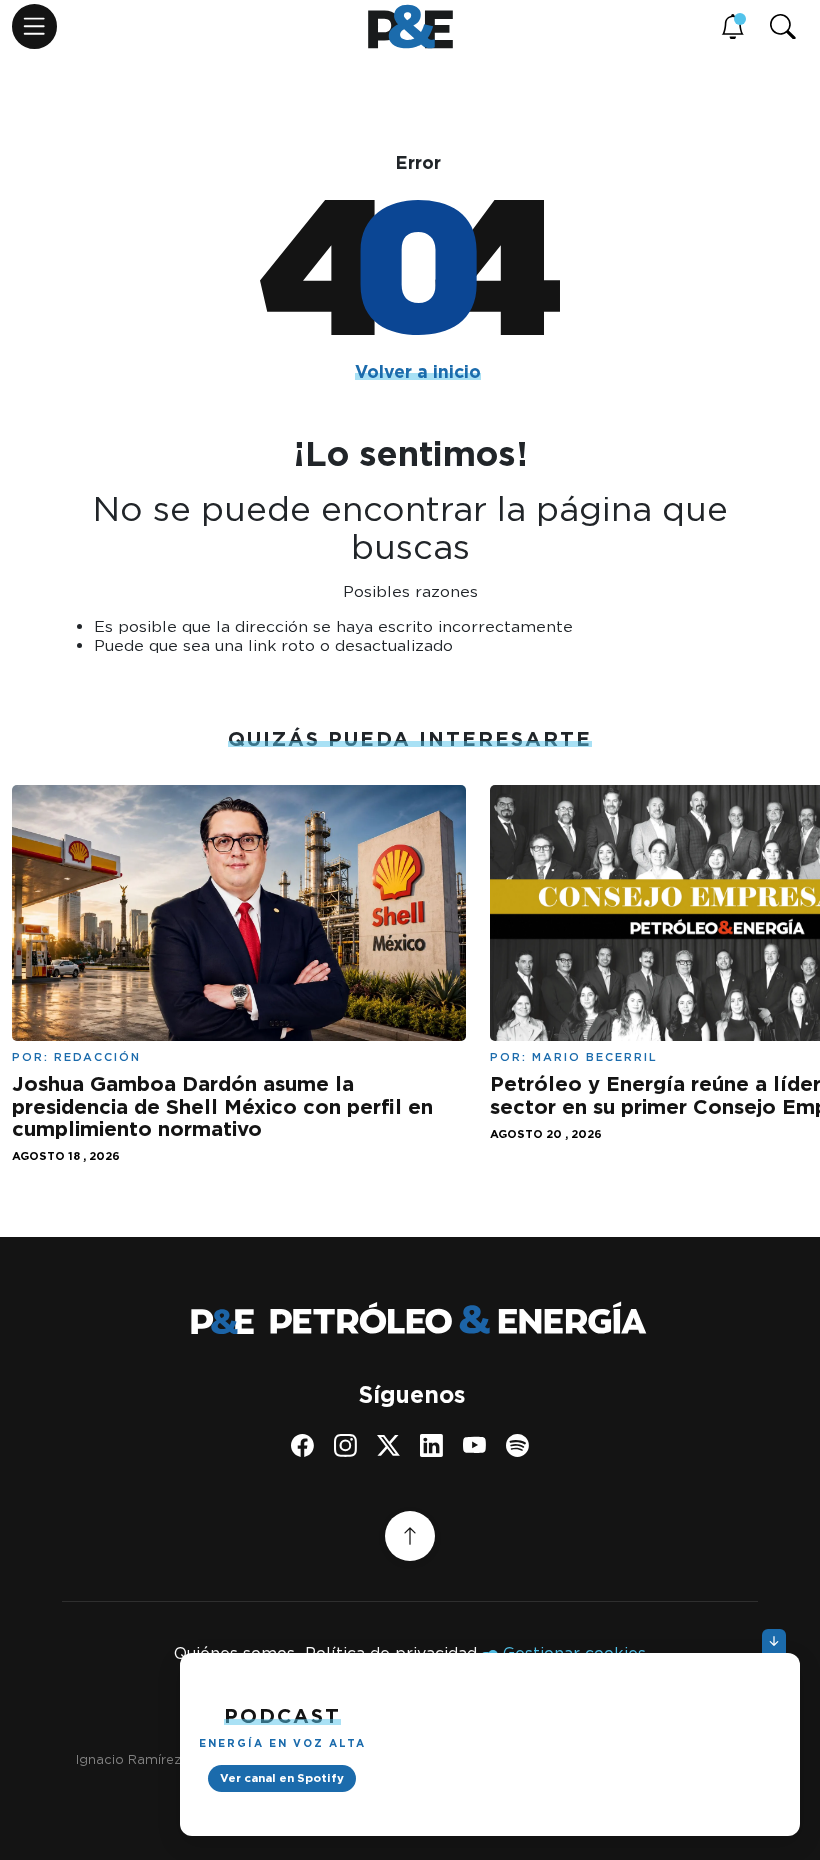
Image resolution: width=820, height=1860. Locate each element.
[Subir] (410, 1536)
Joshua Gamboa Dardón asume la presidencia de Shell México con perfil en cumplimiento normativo (222, 1106)
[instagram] (345, 1445)
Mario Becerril (595, 1057)
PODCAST (282, 1716)
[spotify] (517, 1445)
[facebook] (302, 1445)
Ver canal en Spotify (282, 1778)
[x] (388, 1445)
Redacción (97, 1057)
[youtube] (474, 1445)
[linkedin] (431, 1445)
